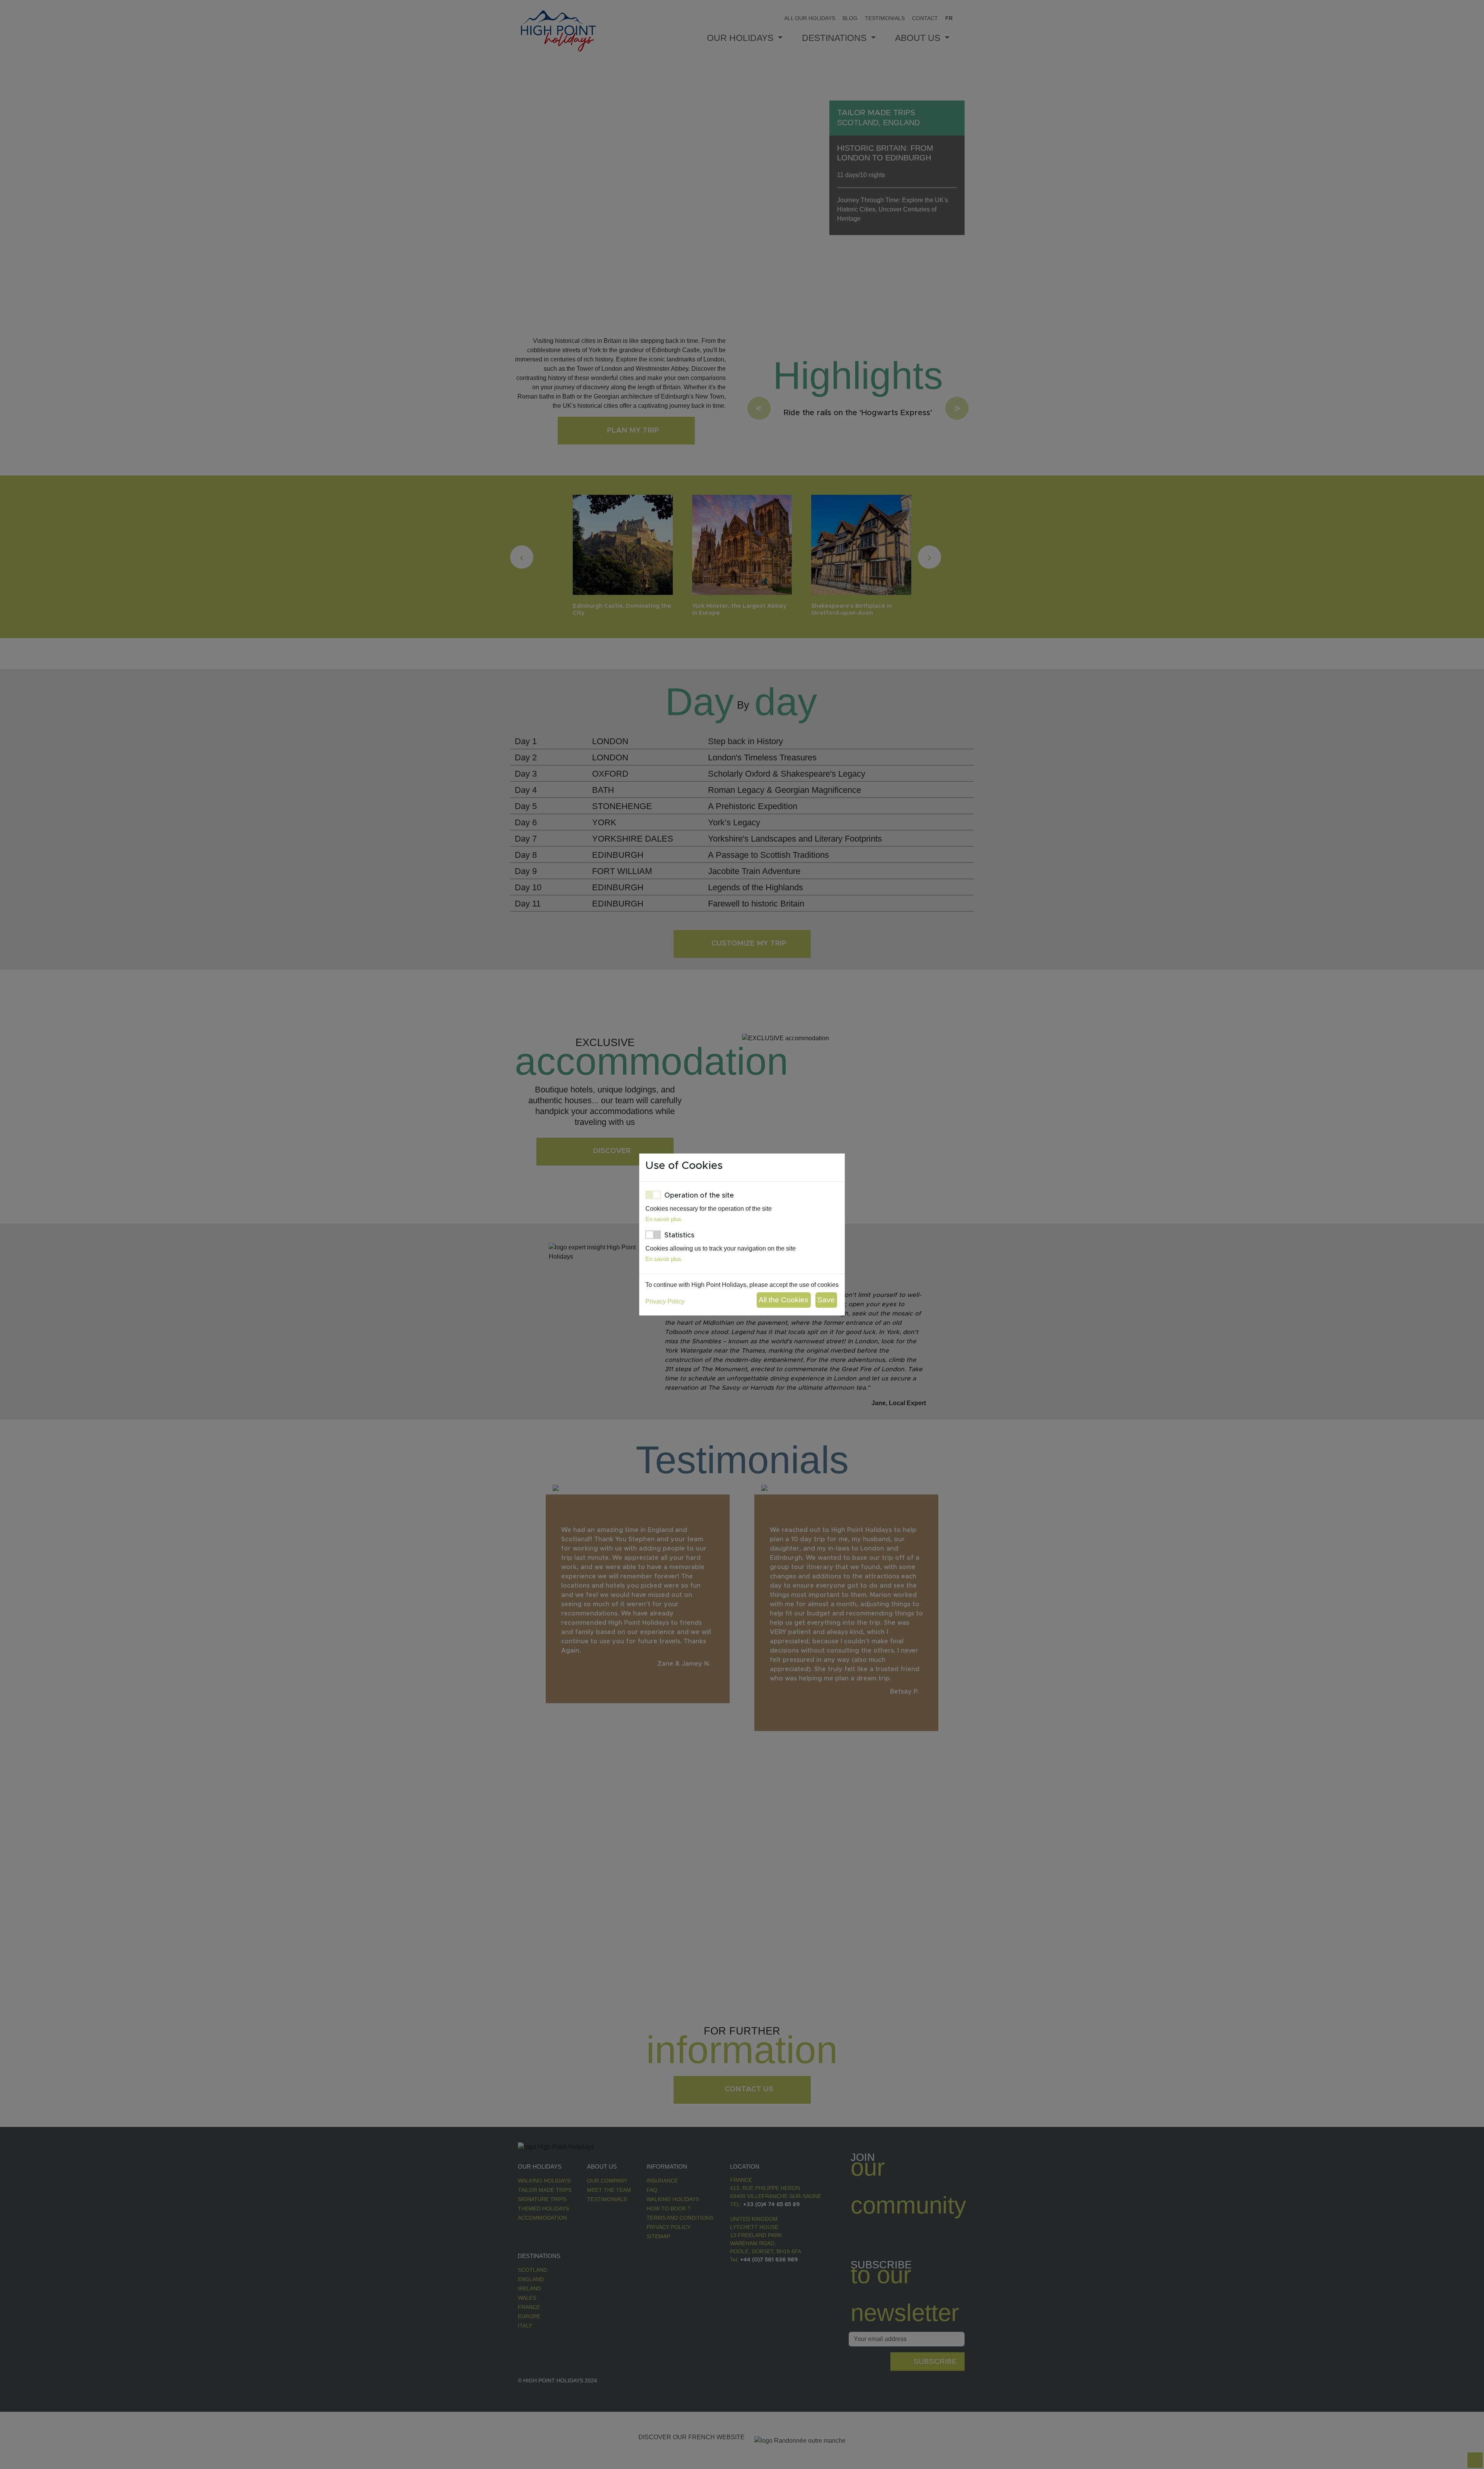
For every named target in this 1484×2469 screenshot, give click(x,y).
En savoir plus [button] (663, 1219)
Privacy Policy (665, 1301)
